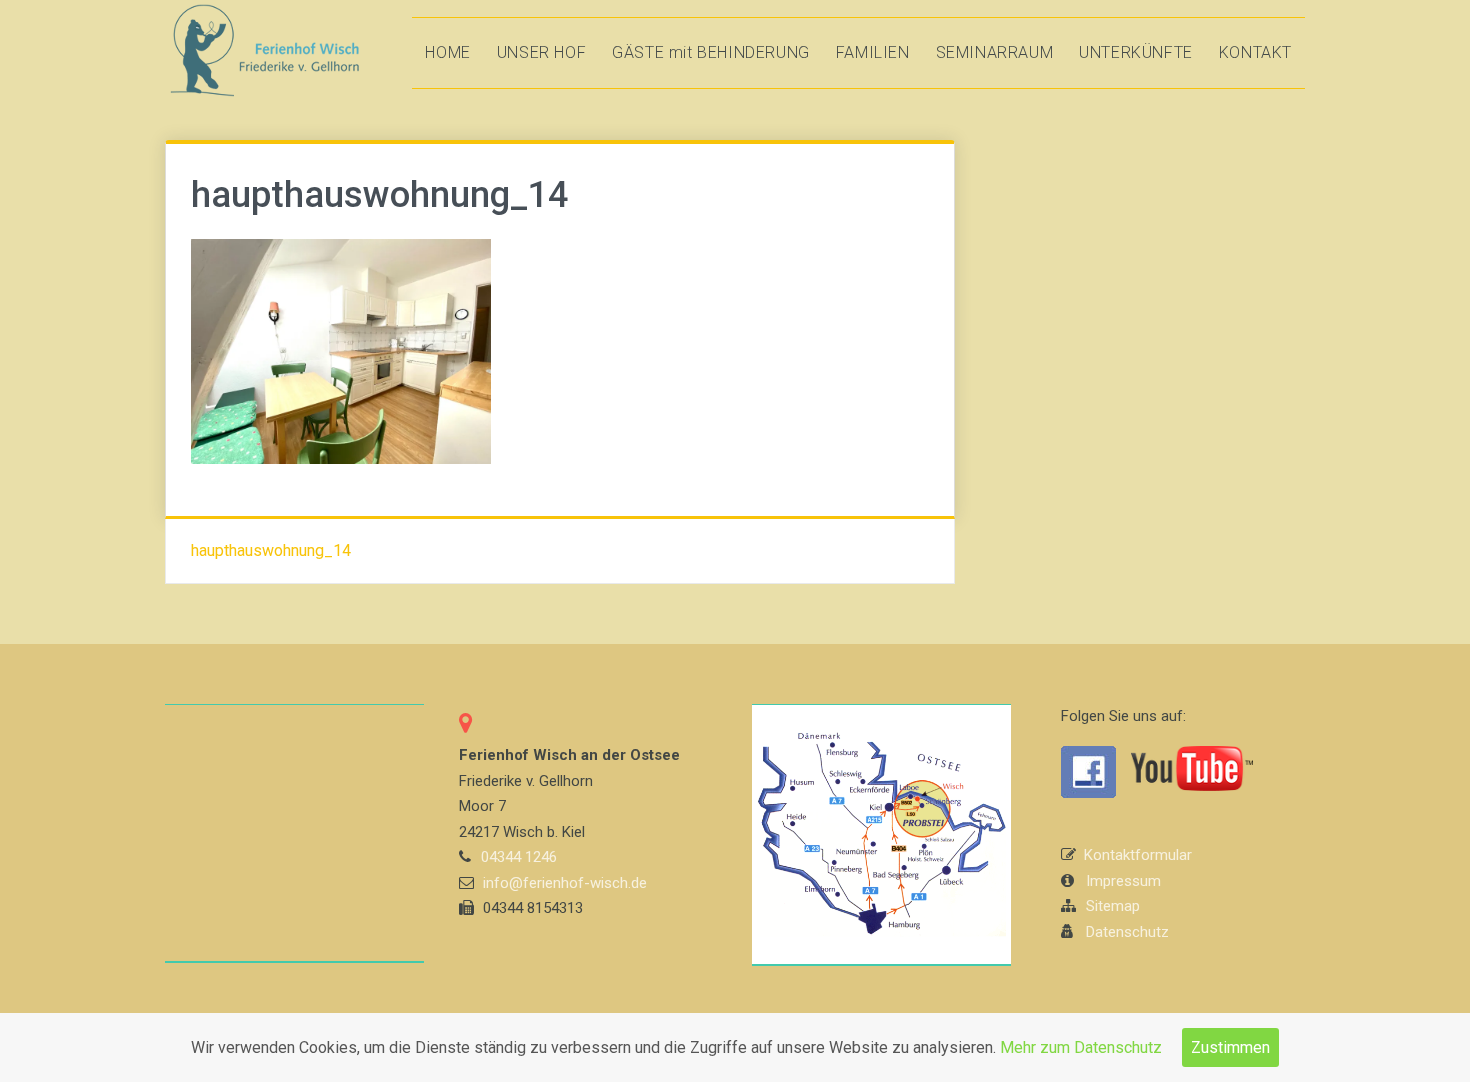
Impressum (1123, 881)
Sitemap (1113, 906)
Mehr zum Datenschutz (1081, 1047)
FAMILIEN (873, 52)
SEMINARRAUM (995, 52)
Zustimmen (1230, 1047)
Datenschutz (1127, 932)
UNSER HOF (541, 52)
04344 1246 (519, 857)
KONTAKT (1255, 52)
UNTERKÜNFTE (1136, 52)
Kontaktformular (1138, 855)
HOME (447, 52)
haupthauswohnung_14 (271, 550)
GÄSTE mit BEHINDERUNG (711, 52)
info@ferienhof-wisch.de (565, 883)
